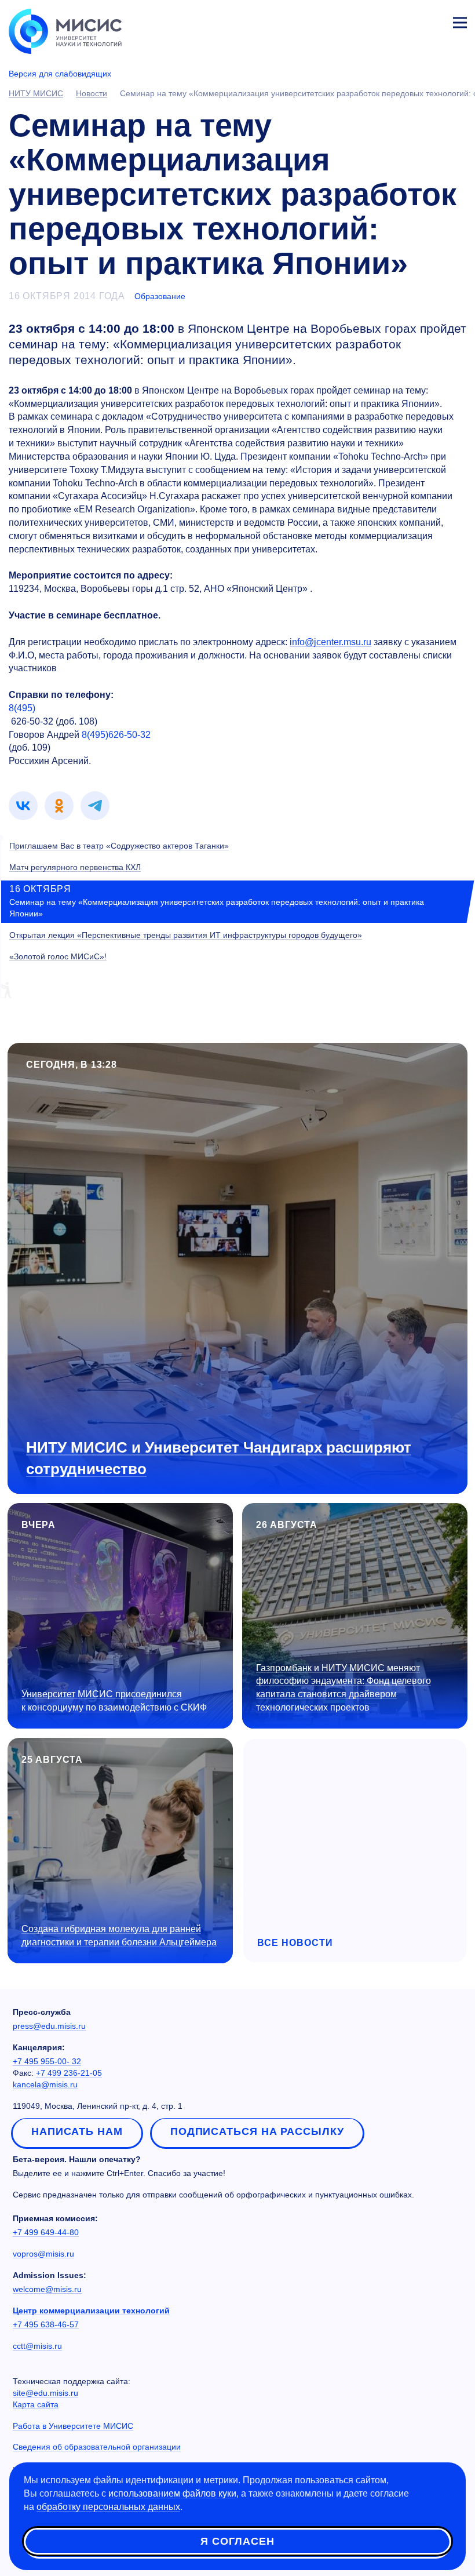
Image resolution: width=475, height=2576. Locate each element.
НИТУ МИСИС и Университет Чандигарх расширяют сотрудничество (219, 1458)
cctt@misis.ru (37, 2346)
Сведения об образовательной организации (97, 2447)
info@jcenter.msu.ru (330, 642)
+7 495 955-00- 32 (47, 2061)
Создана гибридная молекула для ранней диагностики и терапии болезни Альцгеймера (119, 1935)
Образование (160, 296)
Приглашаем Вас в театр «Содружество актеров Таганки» (119, 846)
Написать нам (77, 2131)
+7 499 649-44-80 (46, 2232)
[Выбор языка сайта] (405, 20)
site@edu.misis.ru (45, 2393)
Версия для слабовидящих (60, 74)
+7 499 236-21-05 (69, 2073)
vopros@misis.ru (43, 2254)
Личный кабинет (432, 21)
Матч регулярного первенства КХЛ (75, 867)
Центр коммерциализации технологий (91, 2311)
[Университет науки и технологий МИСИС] (65, 30)
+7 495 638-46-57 (46, 2324)
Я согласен (237, 2541)
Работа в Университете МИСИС (73, 2426)
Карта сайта (36, 2404)
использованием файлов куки (172, 2493)
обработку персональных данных (108, 2507)
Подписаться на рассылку (257, 2131)
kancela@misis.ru (45, 2084)
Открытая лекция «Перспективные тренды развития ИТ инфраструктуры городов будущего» (186, 935)
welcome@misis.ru (47, 2289)
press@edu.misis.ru (49, 2026)
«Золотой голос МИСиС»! (58, 956)
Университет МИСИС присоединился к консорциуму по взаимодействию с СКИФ (114, 1701)
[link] (23, 806)
